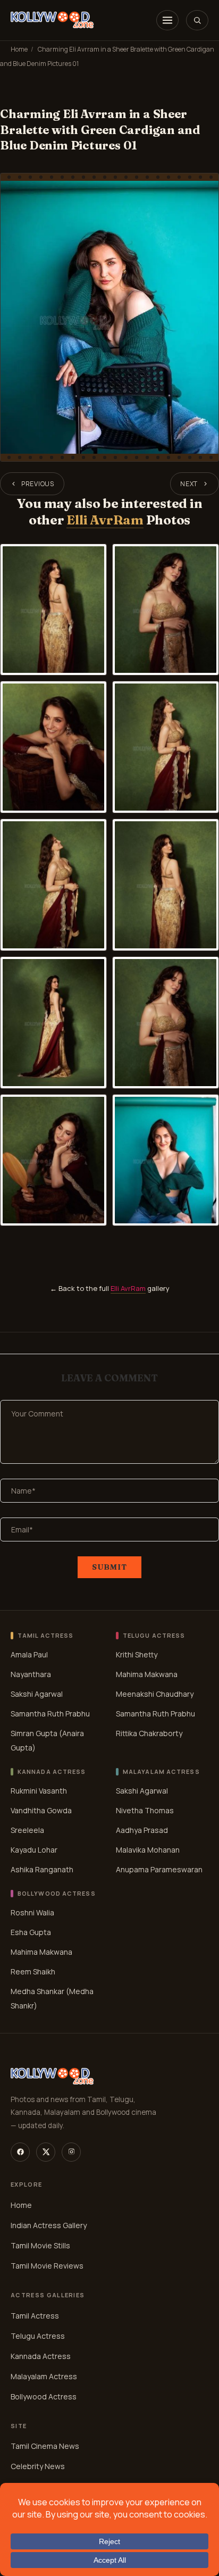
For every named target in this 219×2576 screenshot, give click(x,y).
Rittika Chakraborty (149, 1733)
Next (189, 484)
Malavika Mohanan (148, 1849)
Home (19, 49)
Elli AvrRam (105, 520)
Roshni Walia (32, 1912)
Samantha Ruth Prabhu (50, 1714)
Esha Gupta (31, 1932)
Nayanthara (31, 1674)
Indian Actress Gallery (49, 2225)
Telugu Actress (38, 2336)
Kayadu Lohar (34, 1849)
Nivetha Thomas (145, 1810)
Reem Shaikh (33, 1971)
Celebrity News (38, 2467)
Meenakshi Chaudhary (155, 1694)
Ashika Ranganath (42, 1869)
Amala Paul (29, 1654)
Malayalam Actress (44, 2376)
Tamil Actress (35, 2316)
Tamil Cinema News (45, 2446)
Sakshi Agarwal (37, 1694)
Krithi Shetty (137, 1654)
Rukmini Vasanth (39, 1790)
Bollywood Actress (44, 2396)
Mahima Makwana (147, 1674)
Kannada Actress (41, 2356)
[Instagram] (71, 2152)
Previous (38, 484)
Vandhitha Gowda (41, 1810)
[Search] (197, 20)
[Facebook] (20, 2152)
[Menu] (167, 20)
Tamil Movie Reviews (47, 2266)
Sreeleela (27, 1829)
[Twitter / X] (46, 2152)
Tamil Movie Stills (40, 2245)
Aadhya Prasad (142, 1829)
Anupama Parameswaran (159, 1869)
